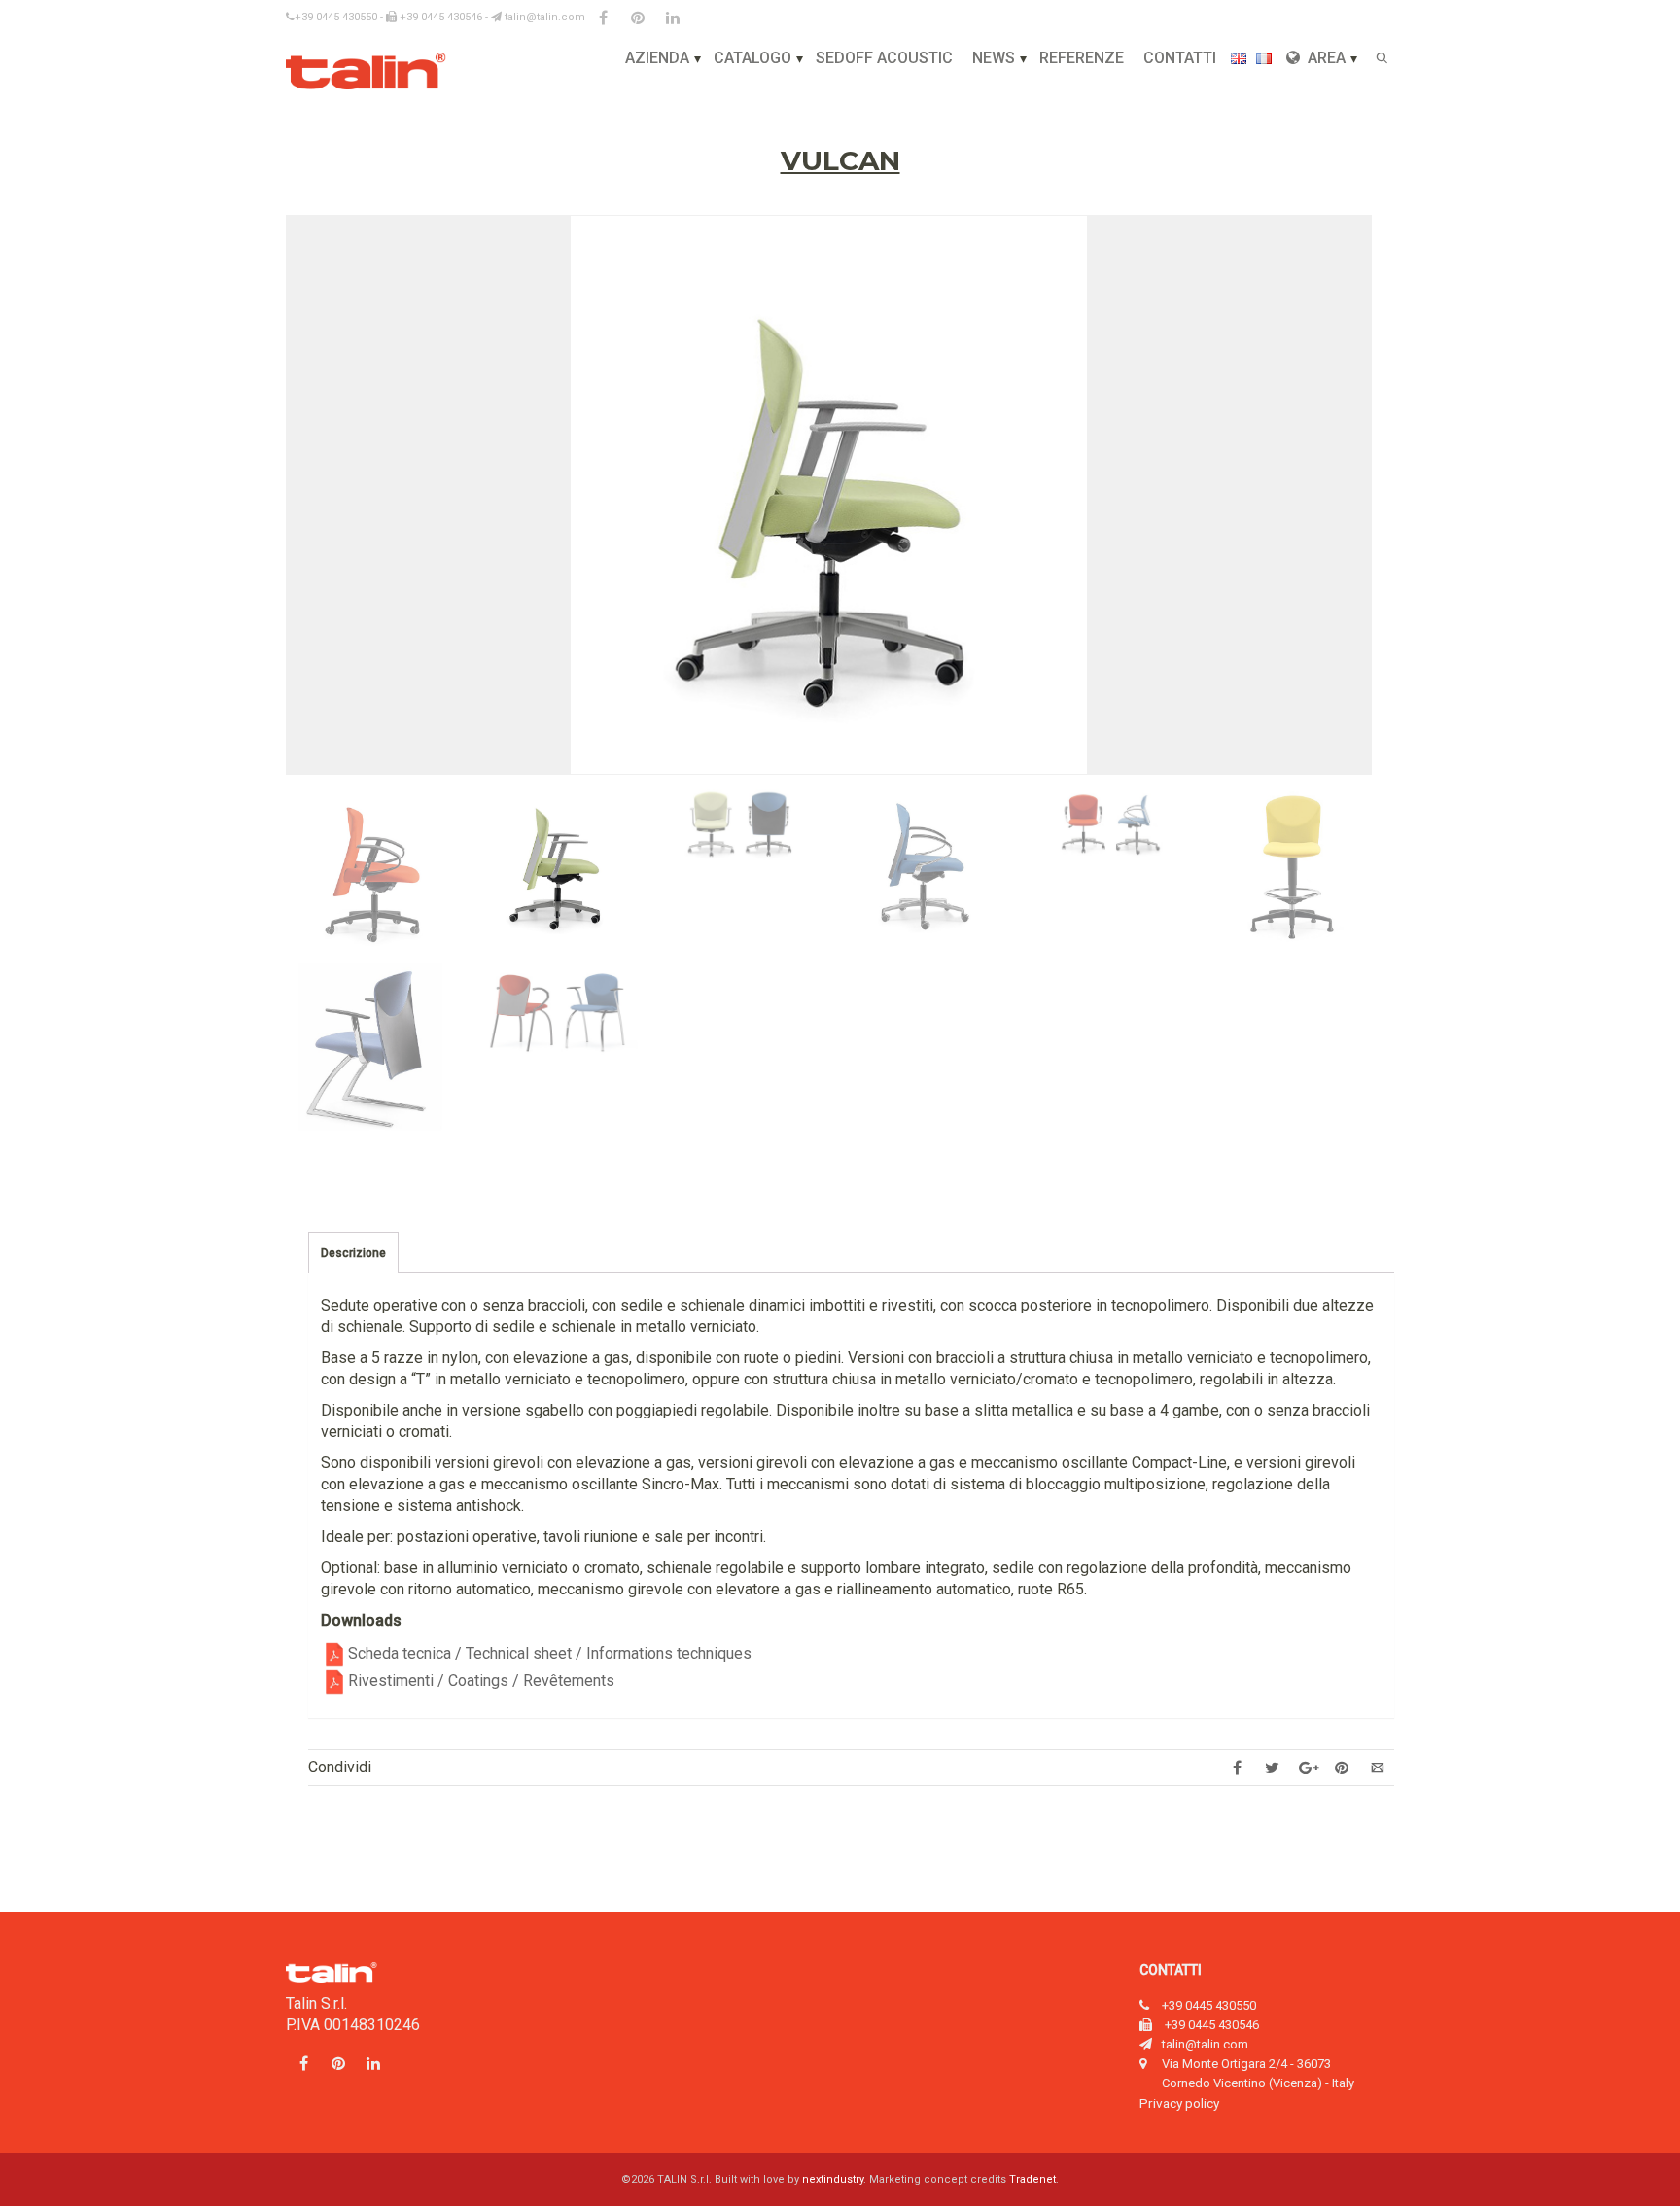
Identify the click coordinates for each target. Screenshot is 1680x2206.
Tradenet (1032, 2179)
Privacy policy (1179, 2103)
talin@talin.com (543, 17)
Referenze (1082, 58)
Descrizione (353, 1253)
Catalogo (752, 58)
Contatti (1180, 58)
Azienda (657, 58)
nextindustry (833, 2179)
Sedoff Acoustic (884, 58)
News (994, 58)
